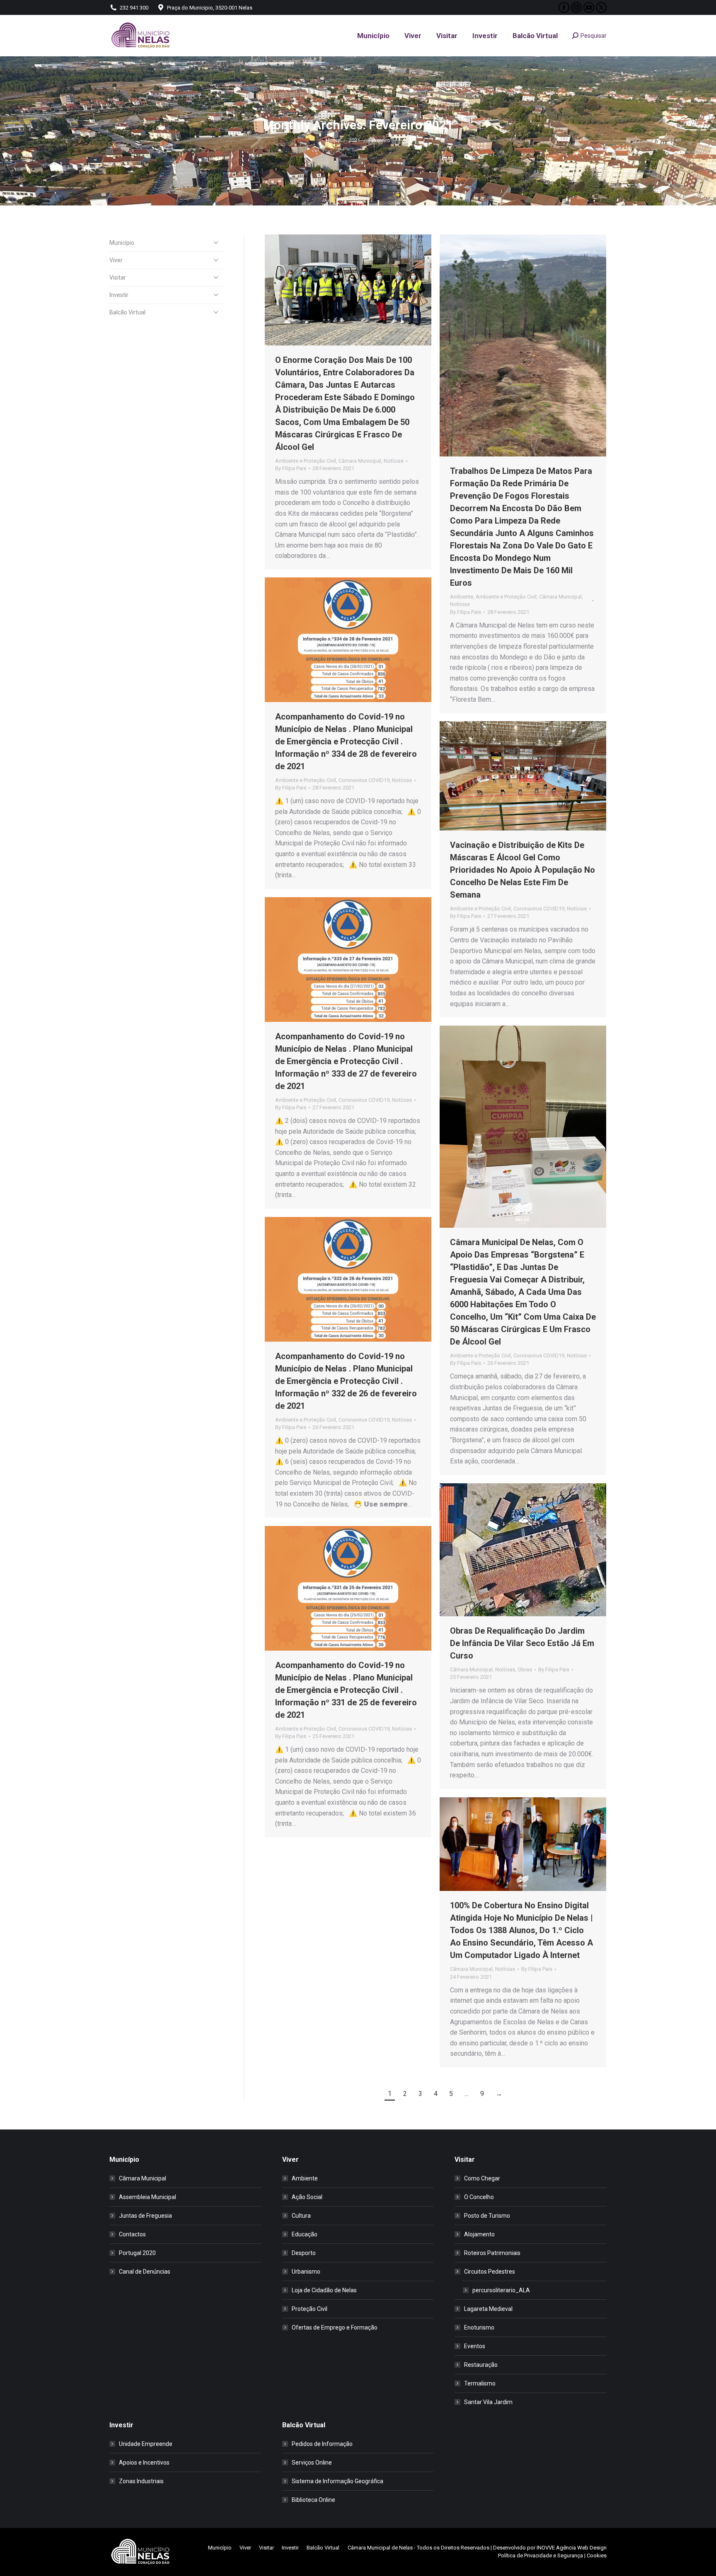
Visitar (118, 278)
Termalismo (480, 2383)
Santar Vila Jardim (488, 2402)
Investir (119, 295)
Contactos (132, 2234)
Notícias (394, 461)
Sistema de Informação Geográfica (337, 2481)
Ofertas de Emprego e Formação (335, 2327)
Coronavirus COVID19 (364, 780)
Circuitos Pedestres (490, 2272)
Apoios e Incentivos (144, 2463)
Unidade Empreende (146, 2444)
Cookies (597, 2555)
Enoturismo (479, 2327)
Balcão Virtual (127, 312)
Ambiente (462, 597)
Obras (525, 1669)
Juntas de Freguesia (145, 2216)
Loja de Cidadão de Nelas (324, 2290)
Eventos (475, 2346)
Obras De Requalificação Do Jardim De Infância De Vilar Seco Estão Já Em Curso (522, 1643)
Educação (305, 2234)
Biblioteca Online (313, 2500)
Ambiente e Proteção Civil (306, 461)
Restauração (481, 2365)
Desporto (304, 2253)
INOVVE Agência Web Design (572, 2548)
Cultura (301, 2216)
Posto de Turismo (487, 2216)
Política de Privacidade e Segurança (541, 2555)
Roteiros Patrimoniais (492, 2253)
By (291, 468)
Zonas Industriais (141, 2481)
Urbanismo (306, 2272)
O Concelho (479, 2197)
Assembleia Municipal (148, 2197)
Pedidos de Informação (322, 2444)
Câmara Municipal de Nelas (380, 2548)
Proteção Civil (310, 2309)
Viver (116, 260)
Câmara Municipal (360, 461)
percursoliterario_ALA (501, 2290)
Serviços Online (312, 2463)
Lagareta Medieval (488, 2309)
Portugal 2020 (137, 2253)
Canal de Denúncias (145, 2272)
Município (122, 243)
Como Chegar (482, 2178)
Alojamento (479, 2234)
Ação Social (307, 2197)
